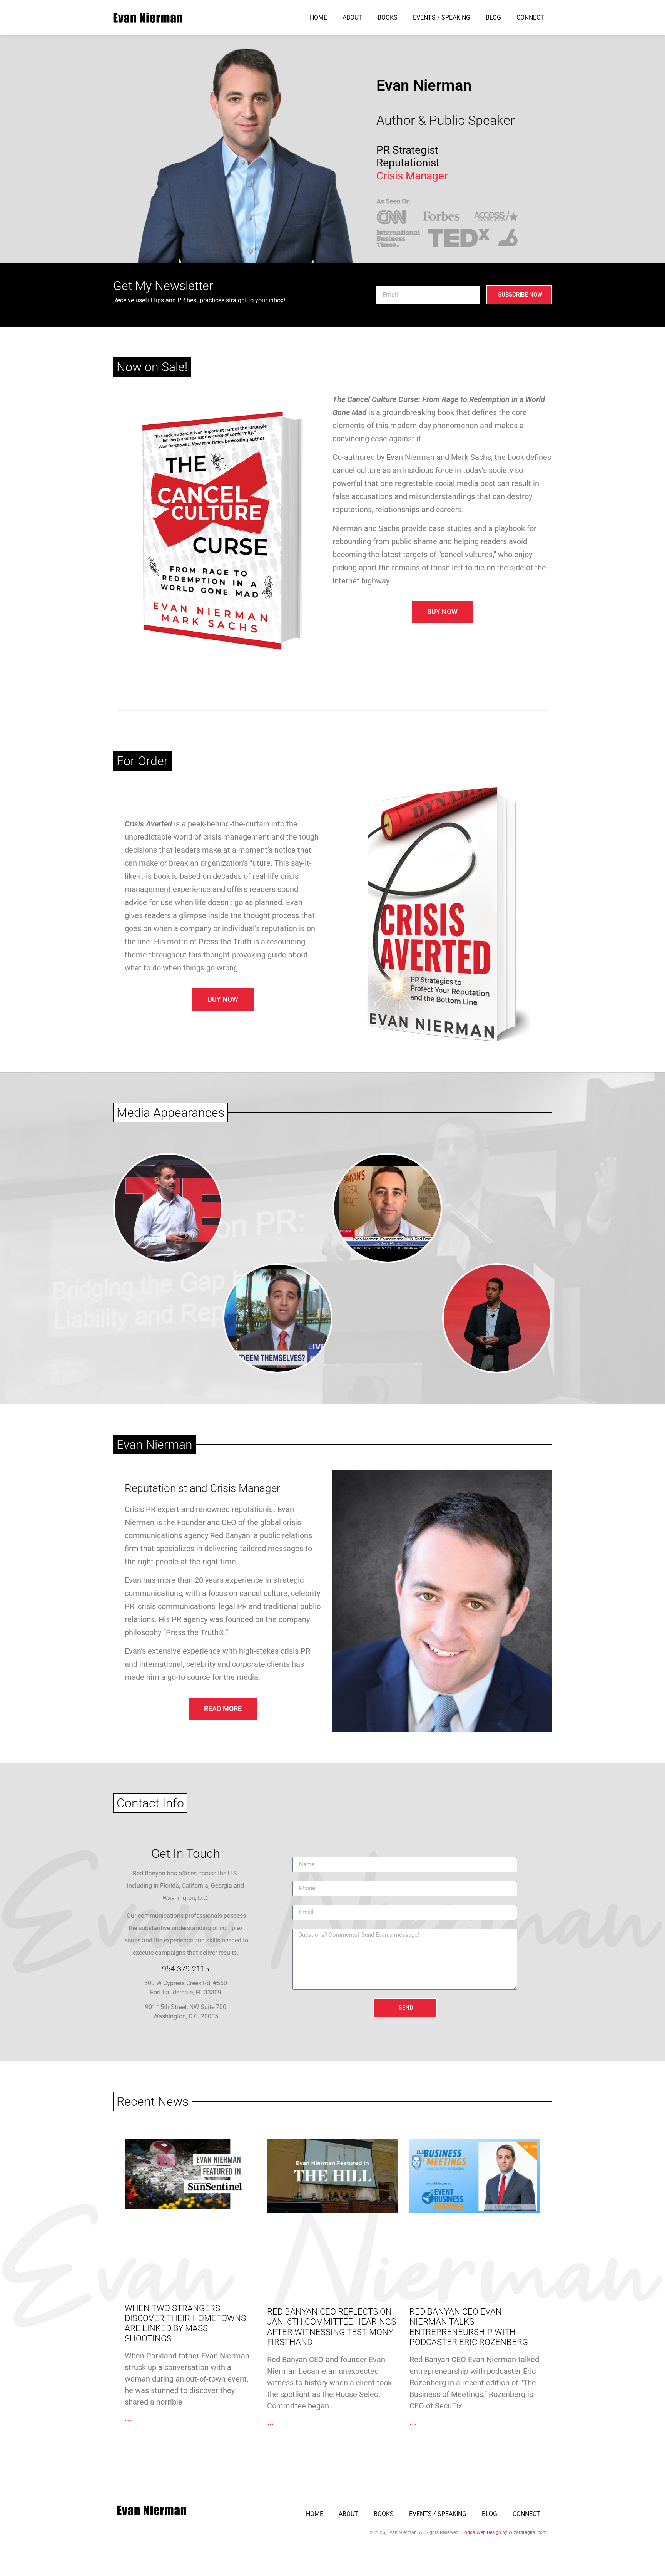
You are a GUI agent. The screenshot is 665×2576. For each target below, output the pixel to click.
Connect (530, 18)
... (128, 2418)
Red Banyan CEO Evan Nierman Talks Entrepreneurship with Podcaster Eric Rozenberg (469, 2327)
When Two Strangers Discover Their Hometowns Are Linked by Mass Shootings (185, 2323)
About (352, 18)
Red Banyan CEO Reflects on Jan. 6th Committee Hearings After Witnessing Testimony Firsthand (332, 2327)
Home (318, 18)
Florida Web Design (481, 2532)
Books (388, 18)
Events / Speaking (442, 18)
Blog (493, 18)
